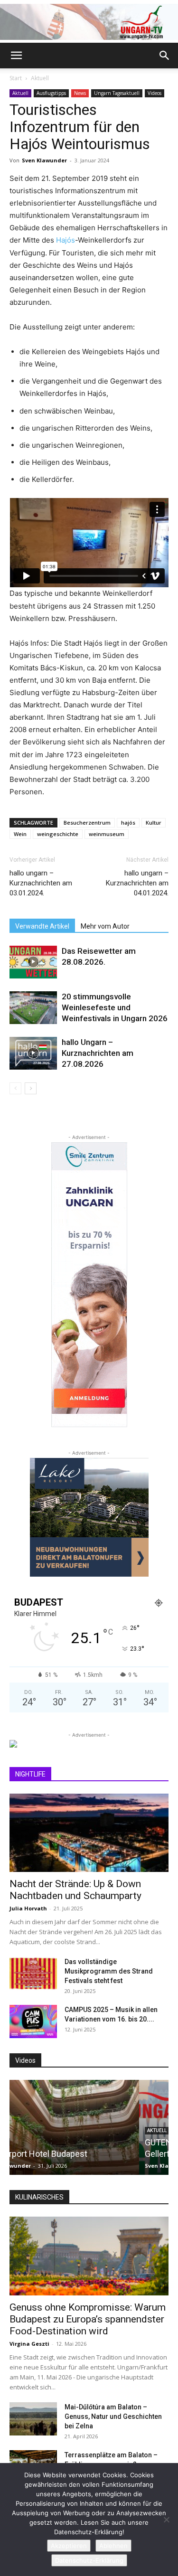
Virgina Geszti (29, 2344)
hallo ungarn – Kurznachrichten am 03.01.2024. (41, 883)
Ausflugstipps (51, 93)
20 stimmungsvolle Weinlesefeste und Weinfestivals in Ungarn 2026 (115, 1007)
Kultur (154, 823)
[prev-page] (15, 1088)
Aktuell (40, 78)
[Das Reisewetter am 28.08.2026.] (33, 962)
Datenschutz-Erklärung (89, 2560)
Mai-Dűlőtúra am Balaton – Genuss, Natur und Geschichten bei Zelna (113, 2416)
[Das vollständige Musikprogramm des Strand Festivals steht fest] (33, 1974)
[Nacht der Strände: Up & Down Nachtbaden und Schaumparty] (89, 1833)
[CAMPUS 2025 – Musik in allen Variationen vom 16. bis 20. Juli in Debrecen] (33, 2021)
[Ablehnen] (166, 2520)
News (80, 93)
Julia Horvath (28, 1908)
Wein (20, 834)
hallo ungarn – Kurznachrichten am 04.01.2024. (137, 883)
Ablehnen (113, 2546)
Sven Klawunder (44, 160)
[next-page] (31, 1088)
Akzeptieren (69, 2546)
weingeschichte (58, 834)
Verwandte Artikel (42, 926)
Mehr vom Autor (105, 926)
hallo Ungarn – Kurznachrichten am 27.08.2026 (98, 1053)
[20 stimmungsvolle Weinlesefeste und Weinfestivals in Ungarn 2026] (33, 1008)
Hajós (66, 240)
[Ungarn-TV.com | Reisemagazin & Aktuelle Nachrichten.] (89, 22)
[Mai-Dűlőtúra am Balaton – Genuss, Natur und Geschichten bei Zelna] (33, 2419)
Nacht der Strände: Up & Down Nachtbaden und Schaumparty (75, 1890)
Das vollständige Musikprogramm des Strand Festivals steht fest (109, 1971)
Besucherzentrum (87, 823)
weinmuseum (107, 834)
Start (16, 78)
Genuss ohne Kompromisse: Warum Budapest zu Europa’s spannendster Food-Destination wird (88, 2319)
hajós (128, 823)
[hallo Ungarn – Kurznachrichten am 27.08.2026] (33, 1053)
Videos (155, 93)
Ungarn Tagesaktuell (117, 93)
